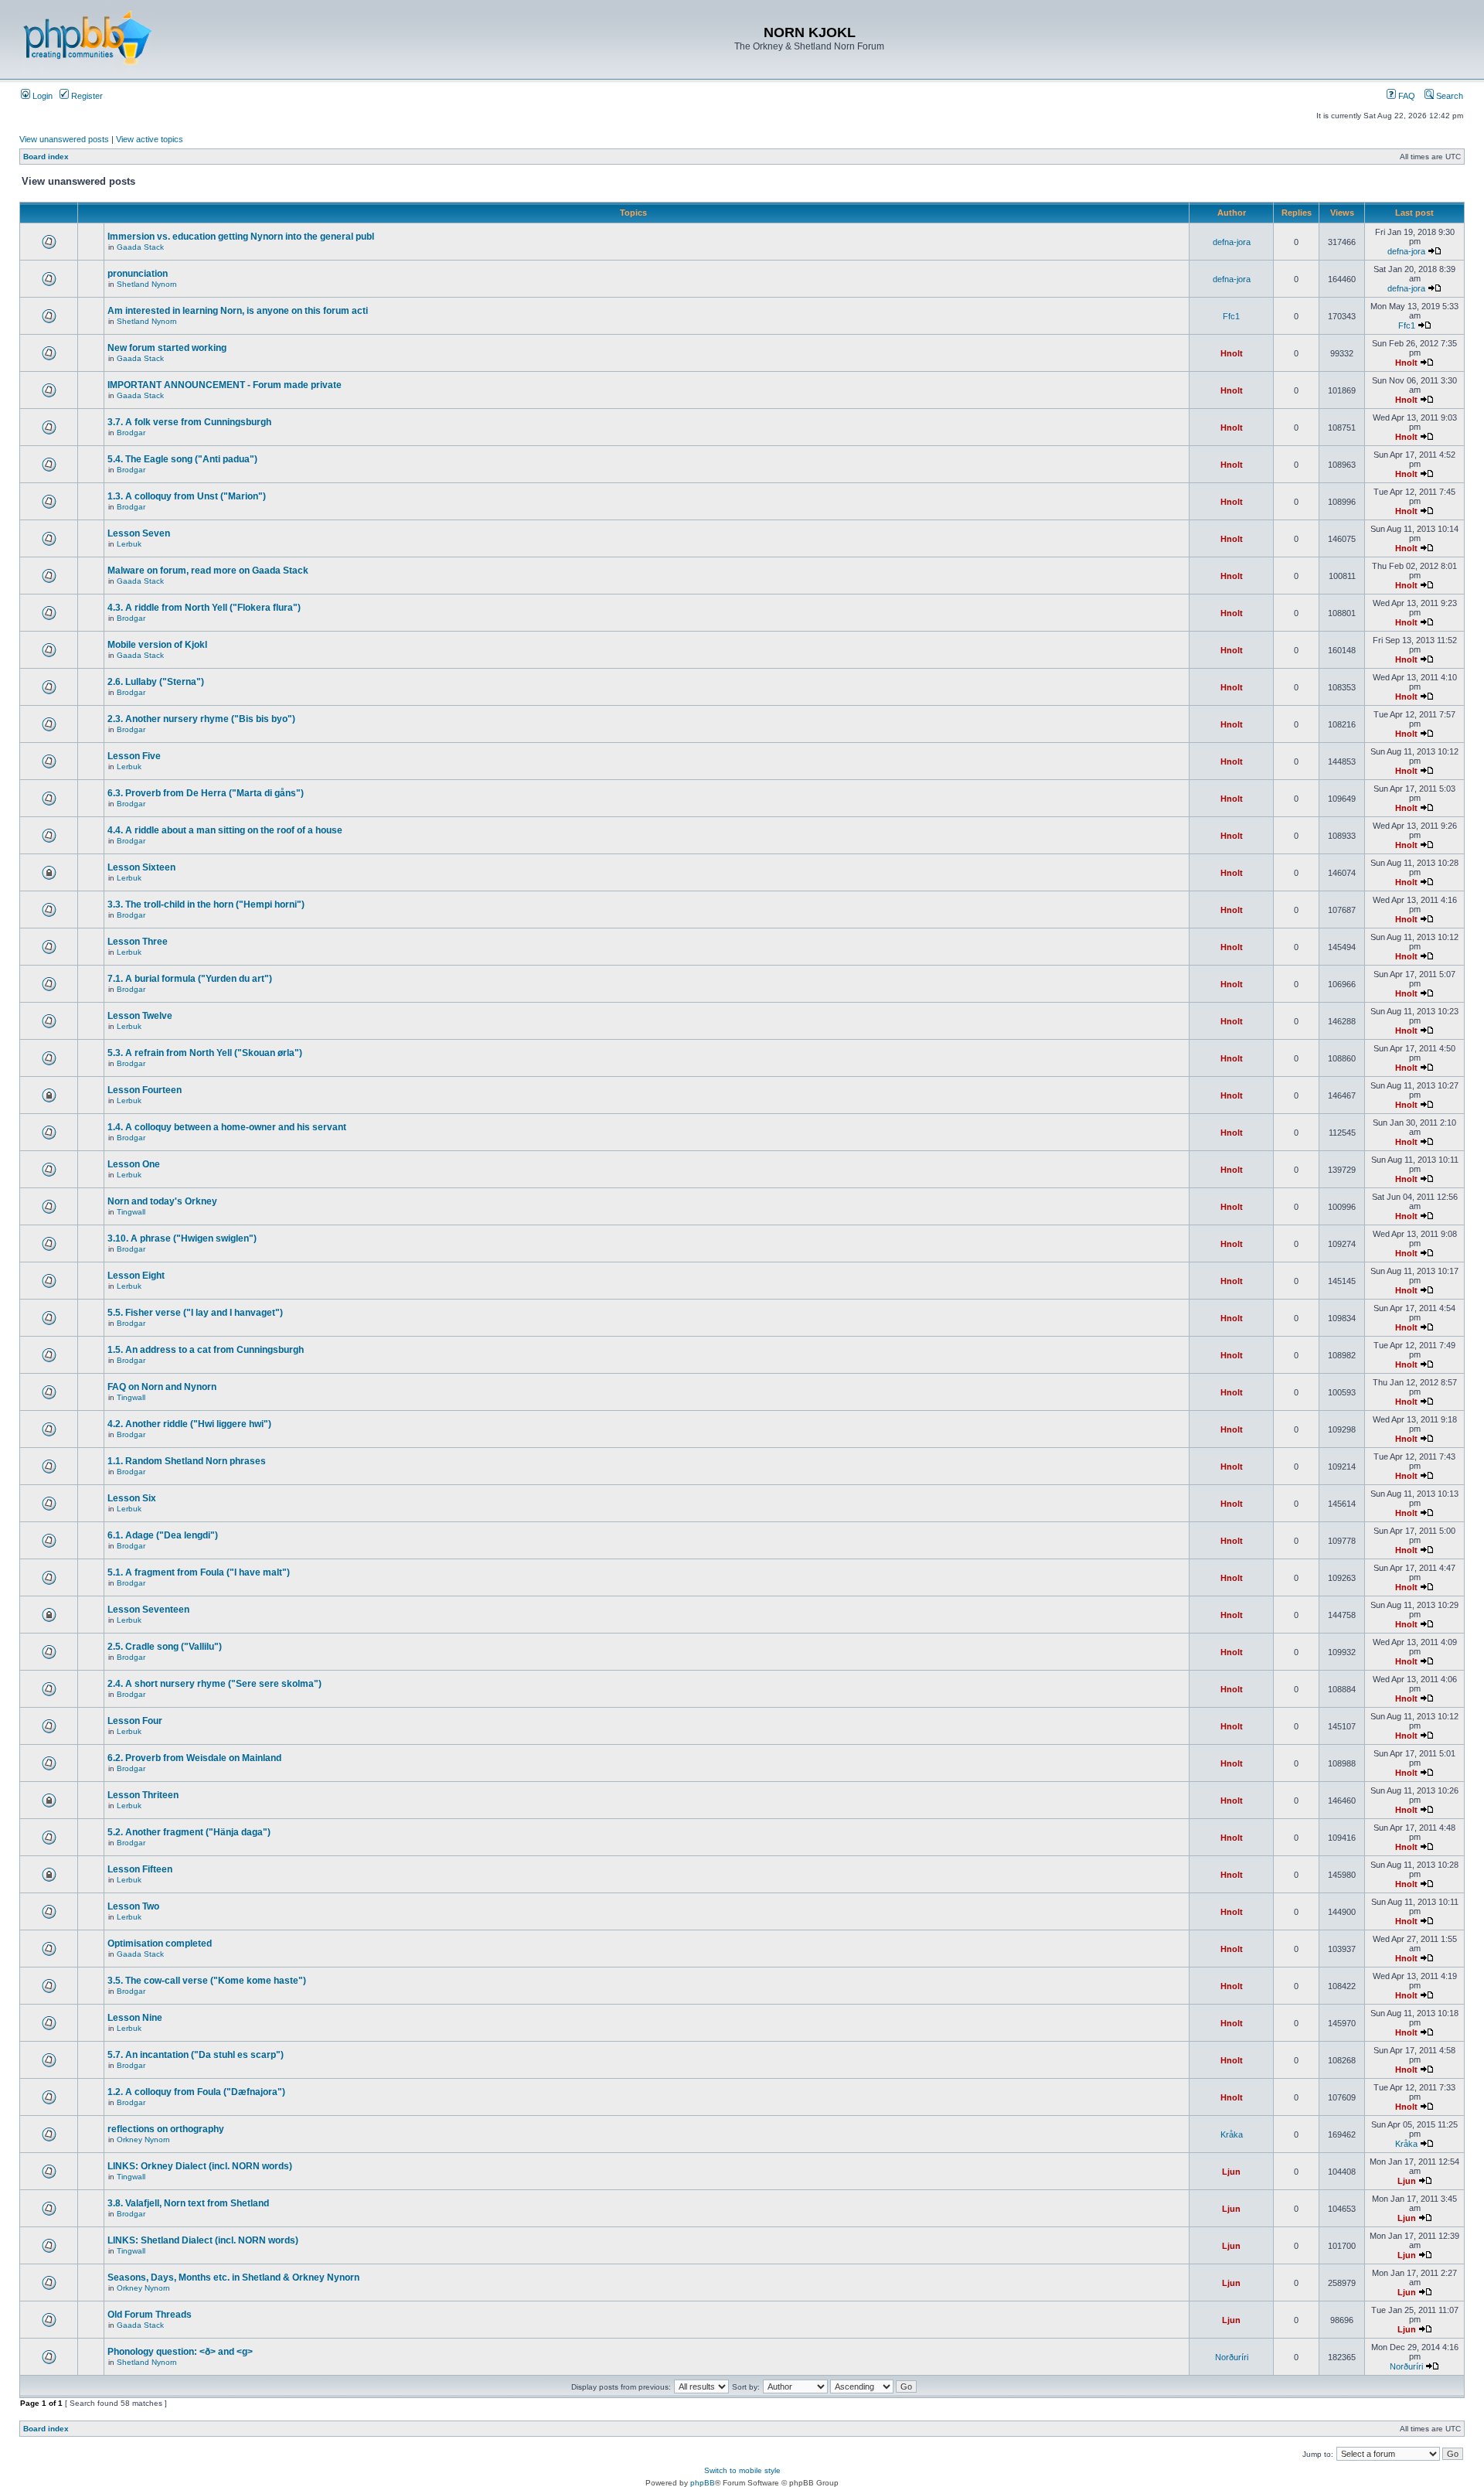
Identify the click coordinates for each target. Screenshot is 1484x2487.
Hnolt (1232, 353)
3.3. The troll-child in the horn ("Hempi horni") (206, 905)
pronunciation (138, 274)
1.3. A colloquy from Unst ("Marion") (187, 496)
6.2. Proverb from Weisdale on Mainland (194, 1758)
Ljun (1231, 2172)
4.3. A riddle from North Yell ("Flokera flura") (204, 608)
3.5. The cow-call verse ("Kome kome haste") (207, 1981)
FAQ (1406, 96)
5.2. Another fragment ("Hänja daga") (189, 1832)
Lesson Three (138, 942)
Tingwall (131, 1212)
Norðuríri (1232, 2357)
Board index (46, 157)
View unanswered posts (64, 139)
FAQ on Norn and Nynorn (162, 1387)
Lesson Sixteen (141, 867)
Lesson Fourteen (145, 1090)
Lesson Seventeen (148, 1610)
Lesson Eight (136, 1276)
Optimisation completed (160, 1944)
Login (41, 96)
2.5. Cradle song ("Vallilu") (165, 1647)
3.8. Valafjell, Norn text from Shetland (188, 2203)
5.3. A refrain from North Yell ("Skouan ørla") (205, 1053)
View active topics (150, 139)
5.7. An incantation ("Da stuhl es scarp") (196, 2055)
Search (1448, 96)
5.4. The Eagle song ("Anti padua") (182, 459)
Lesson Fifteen (140, 1869)
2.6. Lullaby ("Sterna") (156, 682)
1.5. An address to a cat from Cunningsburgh (206, 1350)
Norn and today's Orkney (162, 1201)
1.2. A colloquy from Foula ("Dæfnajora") (196, 2092)
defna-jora (1232, 242)
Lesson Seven (139, 533)
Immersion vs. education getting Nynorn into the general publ (241, 237)
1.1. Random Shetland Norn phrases (187, 1461)
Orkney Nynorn (143, 2140)
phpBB (703, 2483)
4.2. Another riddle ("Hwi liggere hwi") (189, 1424)
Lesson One (134, 1164)
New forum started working (167, 348)
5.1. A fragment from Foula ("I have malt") (199, 1572)
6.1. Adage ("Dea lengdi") (163, 1535)
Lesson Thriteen (143, 1795)
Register (86, 96)
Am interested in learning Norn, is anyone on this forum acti (238, 311)
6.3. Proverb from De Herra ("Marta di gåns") (206, 793)
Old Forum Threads (150, 2315)
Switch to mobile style (742, 2470)
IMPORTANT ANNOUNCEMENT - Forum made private (225, 385)
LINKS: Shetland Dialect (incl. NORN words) (203, 2240)
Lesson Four (135, 1721)
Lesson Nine (135, 2018)
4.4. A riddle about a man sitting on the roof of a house (225, 830)
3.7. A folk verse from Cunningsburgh (189, 422)
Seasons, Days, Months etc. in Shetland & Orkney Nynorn (233, 2277)
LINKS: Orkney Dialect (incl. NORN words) (200, 2166)
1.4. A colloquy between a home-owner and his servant (227, 1127)
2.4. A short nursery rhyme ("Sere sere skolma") (214, 1684)
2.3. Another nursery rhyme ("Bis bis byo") (201, 719)
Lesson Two (133, 1906)
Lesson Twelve (140, 1016)
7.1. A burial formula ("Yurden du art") (190, 979)
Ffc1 (1231, 316)
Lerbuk (129, 544)
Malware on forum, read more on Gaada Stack (208, 571)
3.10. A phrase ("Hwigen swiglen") (182, 1238)
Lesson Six (132, 1498)
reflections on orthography (166, 2129)
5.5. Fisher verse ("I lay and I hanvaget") (195, 1313)
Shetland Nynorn (147, 284)
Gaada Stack (140, 247)
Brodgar (131, 433)
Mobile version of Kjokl (157, 645)
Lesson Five (134, 756)
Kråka (1232, 2134)
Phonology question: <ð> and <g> (180, 2352)
